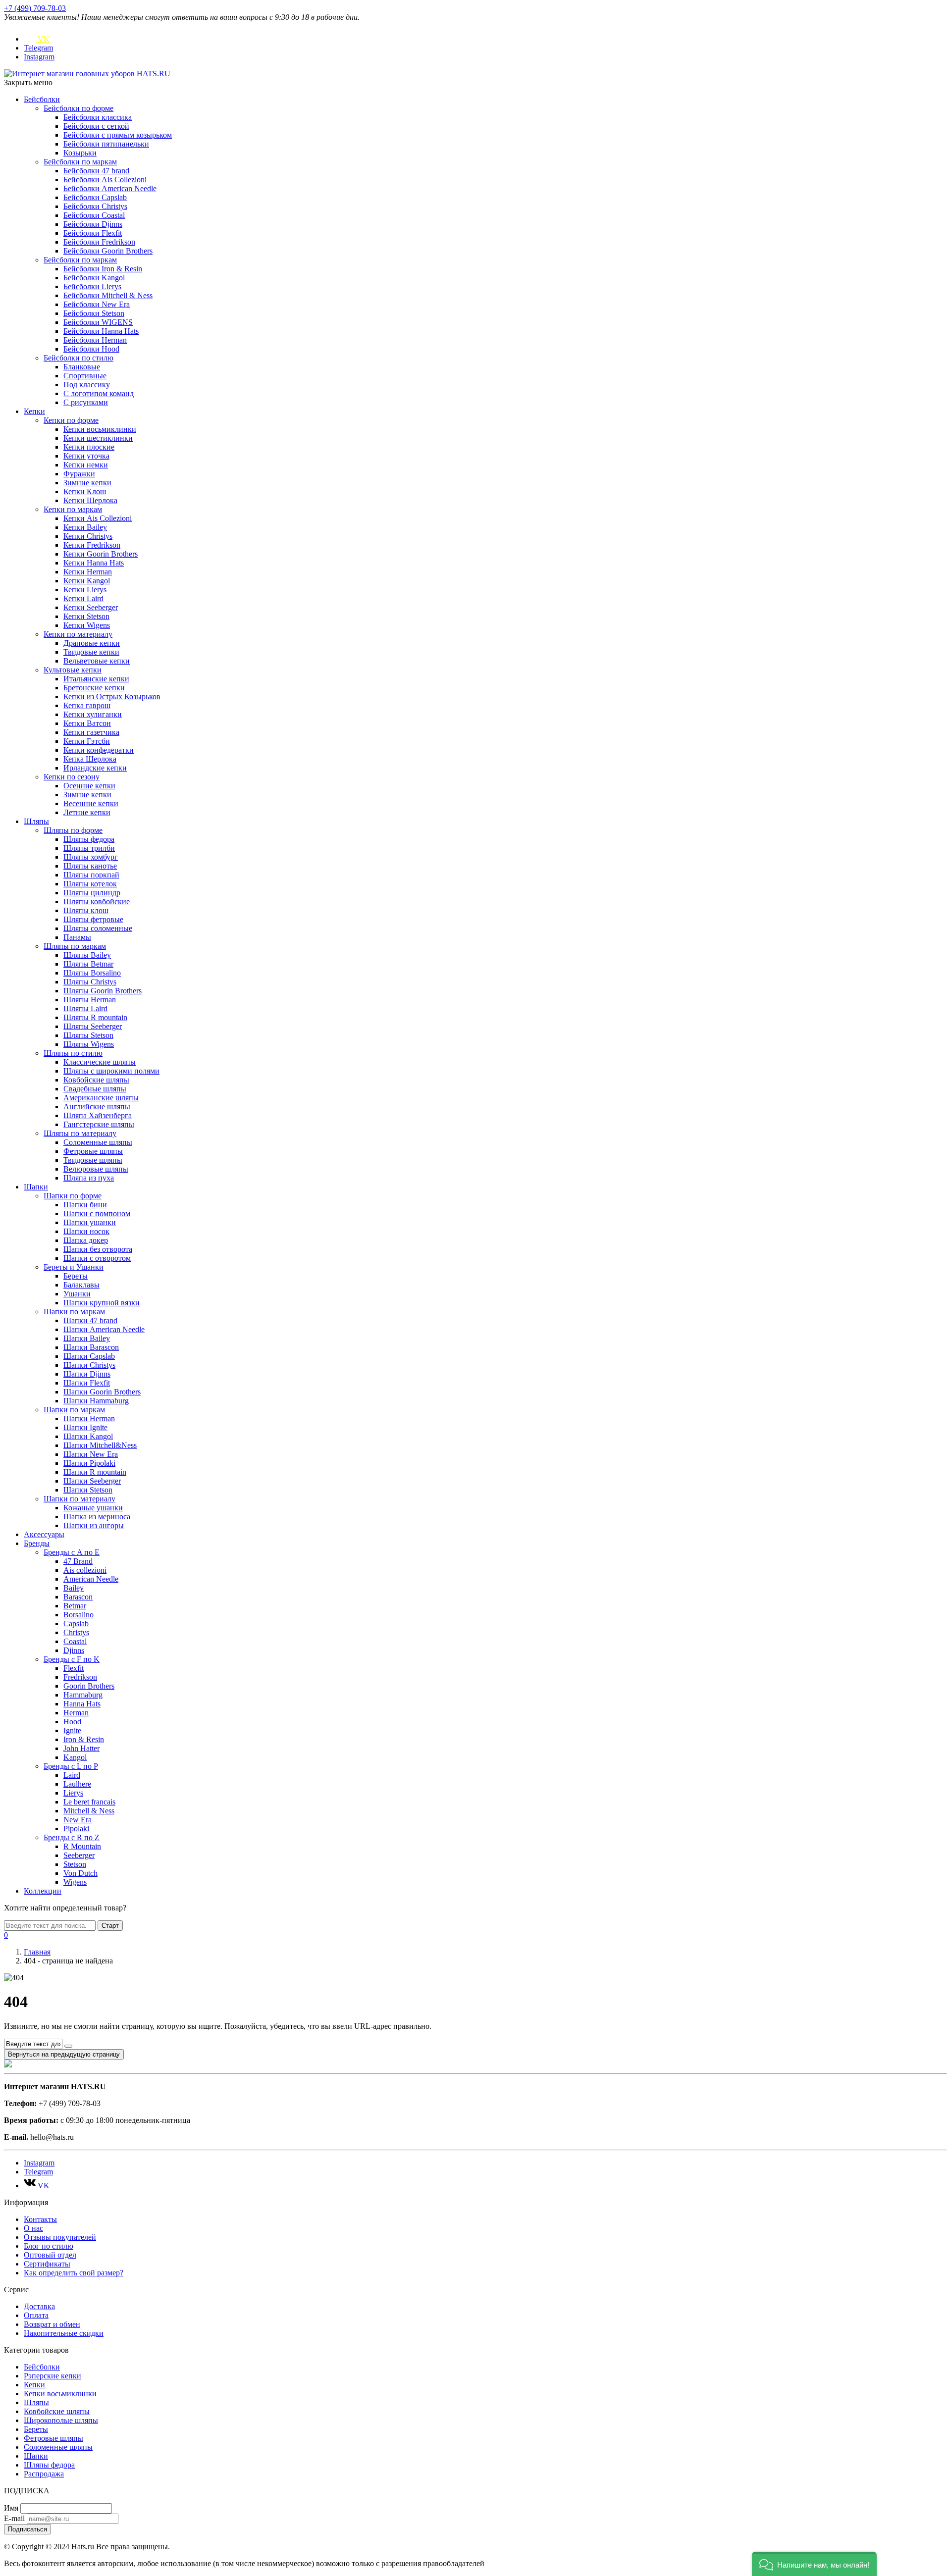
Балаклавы (81, 1285)
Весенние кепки (91, 803)
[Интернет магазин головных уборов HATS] (87, 74)
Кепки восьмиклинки (100, 429)
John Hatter (81, 1748)
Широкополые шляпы (61, 2420)
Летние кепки (87, 812)
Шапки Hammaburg (96, 1401)
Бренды (37, 1543)
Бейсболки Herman (95, 340)
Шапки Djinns (87, 1374)
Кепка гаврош (87, 705)
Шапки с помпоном (97, 1213)
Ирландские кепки (95, 768)
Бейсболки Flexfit (93, 233)
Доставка (39, 2306)
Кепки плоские (89, 447)
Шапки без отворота (98, 1249)
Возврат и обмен (52, 2324)
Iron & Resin (84, 1739)
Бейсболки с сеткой (96, 126)
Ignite (72, 1730)
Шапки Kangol (88, 1436)
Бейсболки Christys (95, 206)
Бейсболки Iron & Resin (103, 269)
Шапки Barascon (91, 1347)
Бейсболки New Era (97, 304)
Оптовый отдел (50, 2255)
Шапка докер (86, 1240)
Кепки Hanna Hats (94, 563)
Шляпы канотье (90, 866)
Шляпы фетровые (93, 919)
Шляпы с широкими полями (111, 1071)
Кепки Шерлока (90, 500)
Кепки (34, 411)
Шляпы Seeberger (93, 1026)
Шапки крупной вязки (102, 1303)
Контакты (40, 2219)
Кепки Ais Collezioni (98, 518)
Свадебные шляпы (95, 1089)
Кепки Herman (88, 572)
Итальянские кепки (96, 679)
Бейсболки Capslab (95, 197)
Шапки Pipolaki (89, 1463)
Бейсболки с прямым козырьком (118, 135)
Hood (72, 1722)
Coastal (75, 1641)
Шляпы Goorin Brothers (103, 991)
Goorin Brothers (89, 1686)
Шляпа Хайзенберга (98, 1115)
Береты (76, 1276)
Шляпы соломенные (98, 928)
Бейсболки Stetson (94, 313)
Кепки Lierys (85, 590)
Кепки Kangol (87, 581)
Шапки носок (86, 1231)
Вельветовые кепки (97, 661)
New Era (78, 1820)
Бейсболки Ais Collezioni (105, 180)
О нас (33, 2228)
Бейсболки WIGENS (98, 322)
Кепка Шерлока (90, 759)
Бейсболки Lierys (92, 286)
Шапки (36, 1187)
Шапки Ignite (85, 1427)
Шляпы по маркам (75, 946)
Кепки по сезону (72, 777)
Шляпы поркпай (91, 875)
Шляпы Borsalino (92, 973)
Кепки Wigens (87, 625)
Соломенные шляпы (98, 1142)
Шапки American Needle (104, 1329)
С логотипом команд (99, 393)
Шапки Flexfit (87, 1383)
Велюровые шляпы (96, 1169)
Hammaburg (83, 1695)
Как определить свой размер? (74, 2273)
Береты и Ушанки (74, 1267)
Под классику (87, 385)
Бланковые (82, 367)
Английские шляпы (97, 1107)
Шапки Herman (89, 1418)
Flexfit (74, 1668)
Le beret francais (89, 1802)
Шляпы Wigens (89, 1044)
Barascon (78, 1597)
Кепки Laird (83, 598)
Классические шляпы (100, 1062)
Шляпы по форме (73, 830)
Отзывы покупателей (60, 2237)
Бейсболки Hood (91, 349)
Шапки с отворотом (97, 1258)
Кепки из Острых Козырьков (112, 696)
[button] (814, 2564)
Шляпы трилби (89, 848)
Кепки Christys (88, 536)
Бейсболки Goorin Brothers (108, 251)
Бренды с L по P (71, 1766)
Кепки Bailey (85, 527)
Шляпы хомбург (91, 857)
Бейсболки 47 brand (96, 171)
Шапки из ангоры (94, 1525)
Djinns (74, 1650)
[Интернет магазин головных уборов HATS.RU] (8, 2065)
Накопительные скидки (64, 2333)
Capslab (76, 1623)
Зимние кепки (87, 483)
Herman (76, 1713)
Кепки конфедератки (99, 750)
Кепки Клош (85, 491)
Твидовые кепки (91, 652)
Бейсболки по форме (79, 108)
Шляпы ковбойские (97, 902)
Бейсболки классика (98, 117)
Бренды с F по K (72, 1659)
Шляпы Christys (90, 982)
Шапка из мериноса (97, 1517)
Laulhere (77, 1784)
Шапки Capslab (89, 1356)
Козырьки (80, 153)
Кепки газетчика (91, 732)
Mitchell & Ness (89, 1811)
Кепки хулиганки (93, 714)
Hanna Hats (82, 1704)
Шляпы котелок (90, 884)
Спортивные (85, 376)
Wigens (75, 1882)
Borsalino (79, 1615)
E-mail (14, 2518)
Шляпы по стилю (73, 1053)
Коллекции (43, 1891)
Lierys (73, 1793)
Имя (11, 2508)
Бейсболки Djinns (93, 224)
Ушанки (77, 1294)
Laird (72, 1775)
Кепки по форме (71, 420)
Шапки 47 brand (90, 1320)
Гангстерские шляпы (99, 1124)
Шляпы (36, 821)
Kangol (75, 1757)
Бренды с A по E (72, 1552)
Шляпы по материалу (80, 1133)
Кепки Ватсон (87, 723)
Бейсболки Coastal (94, 215)
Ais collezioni (85, 1570)
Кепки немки (86, 465)
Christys (76, 1632)
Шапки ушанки (90, 1222)
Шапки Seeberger (92, 1481)
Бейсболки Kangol (94, 278)
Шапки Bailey (87, 1338)
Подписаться (27, 2529)
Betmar (75, 1606)
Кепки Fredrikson (92, 545)
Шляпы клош (86, 910)
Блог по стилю (49, 2246)
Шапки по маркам (74, 1312)
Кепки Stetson (86, 616)
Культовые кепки (73, 670)
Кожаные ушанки (93, 1508)
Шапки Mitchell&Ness (100, 1445)
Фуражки (79, 474)
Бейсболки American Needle (110, 188)
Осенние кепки (89, 786)
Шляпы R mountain (95, 1017)
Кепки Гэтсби (87, 741)
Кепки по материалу (78, 634)
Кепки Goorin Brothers (101, 554)
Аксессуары (44, 1534)
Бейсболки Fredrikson (99, 242)
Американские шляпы (101, 1098)
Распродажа (44, 2474)
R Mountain (82, 1846)
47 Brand (78, 1561)
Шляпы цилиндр (92, 893)
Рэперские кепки (53, 2376)
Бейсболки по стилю (79, 358)
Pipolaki (76, 1829)
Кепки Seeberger (91, 607)
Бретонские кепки (94, 688)
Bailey (74, 1588)
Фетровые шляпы (93, 1151)
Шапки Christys (89, 1365)
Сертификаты (47, 2264)
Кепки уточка (86, 456)
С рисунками (86, 402)
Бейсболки (42, 99)
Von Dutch (80, 1873)
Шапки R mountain (95, 1472)
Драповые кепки (92, 643)
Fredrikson (80, 1677)
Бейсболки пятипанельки (106, 144)
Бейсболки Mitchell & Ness (108, 295)
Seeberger (79, 1855)
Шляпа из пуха (89, 1178)
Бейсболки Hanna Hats (101, 331)
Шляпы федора (89, 839)
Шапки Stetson (88, 1490)
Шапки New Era (91, 1454)
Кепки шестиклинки (98, 438)
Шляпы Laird (85, 1008)
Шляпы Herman (90, 1000)
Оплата (36, 2315)
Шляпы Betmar (88, 964)
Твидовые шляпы (93, 1160)
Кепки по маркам (73, 509)
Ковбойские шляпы (96, 1080)
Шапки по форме (73, 1196)
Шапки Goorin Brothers (102, 1392)
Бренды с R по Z (72, 1837)
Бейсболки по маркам (80, 162)
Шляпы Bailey (87, 955)
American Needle (91, 1579)
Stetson (75, 1864)
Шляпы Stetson (88, 1035)
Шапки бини (85, 1205)
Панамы (77, 937)
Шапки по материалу (79, 1499)
